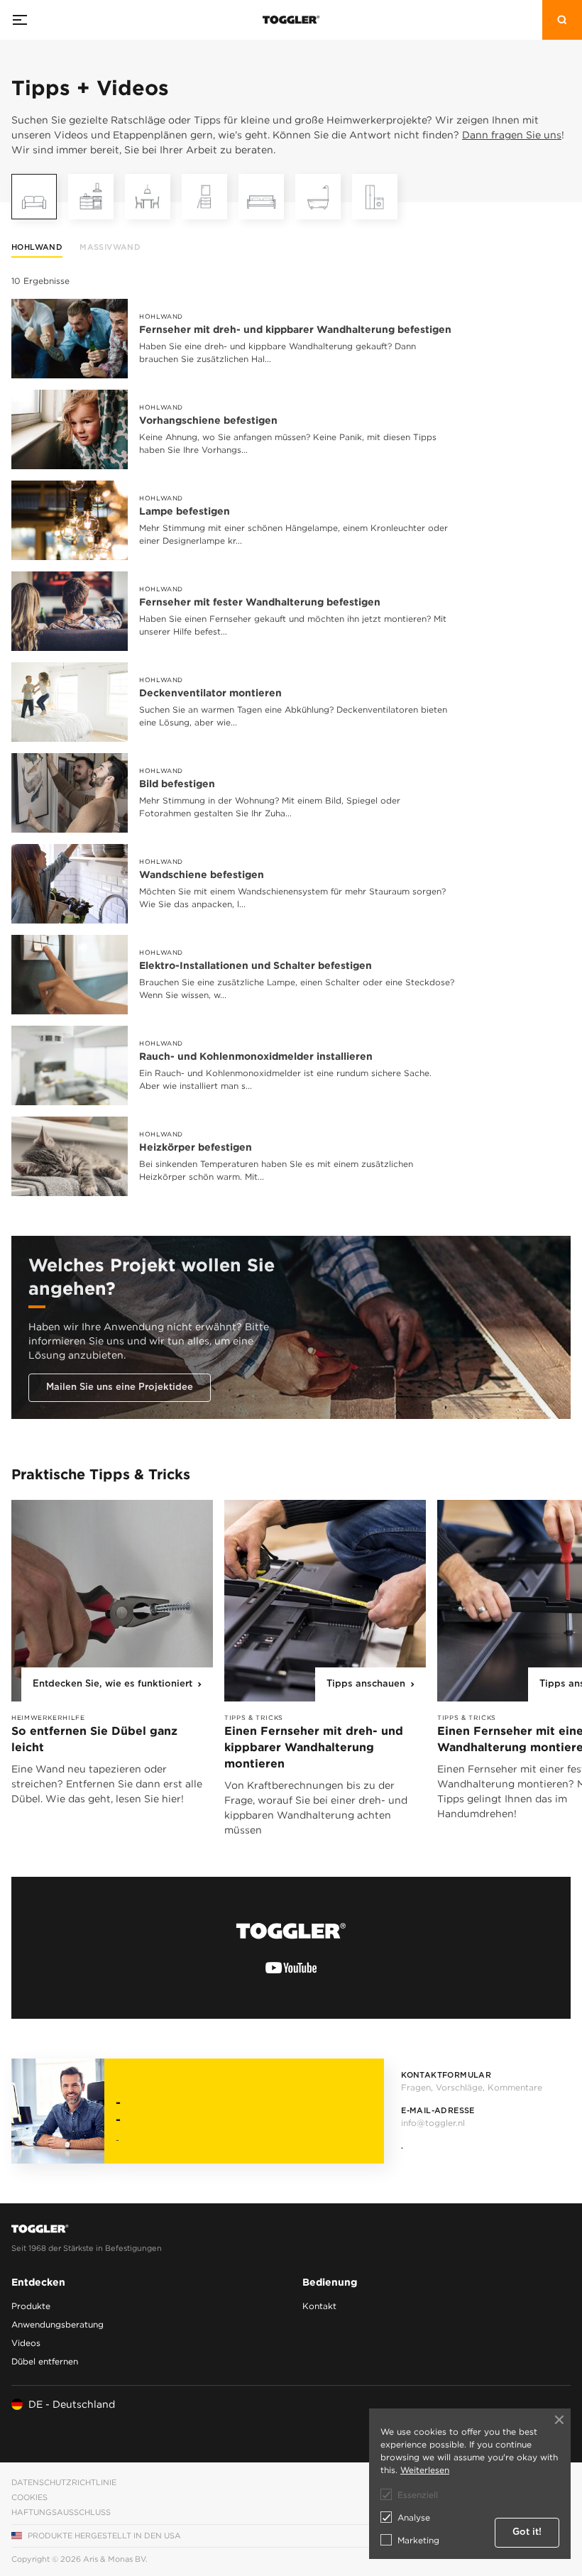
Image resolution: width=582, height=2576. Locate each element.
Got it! (527, 2532)
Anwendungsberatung (57, 2324)
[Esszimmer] (148, 197)
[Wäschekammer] (375, 197)
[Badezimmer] (318, 197)
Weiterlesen (425, 2470)
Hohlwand (37, 247)
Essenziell (418, 2495)
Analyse (414, 2517)
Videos (26, 2343)
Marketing (418, 2540)
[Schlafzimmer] (261, 197)
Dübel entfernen (45, 2361)
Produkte (31, 2306)
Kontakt (319, 2306)
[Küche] (91, 197)
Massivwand (110, 247)
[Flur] (204, 197)
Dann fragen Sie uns (512, 135)
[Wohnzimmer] (34, 197)
